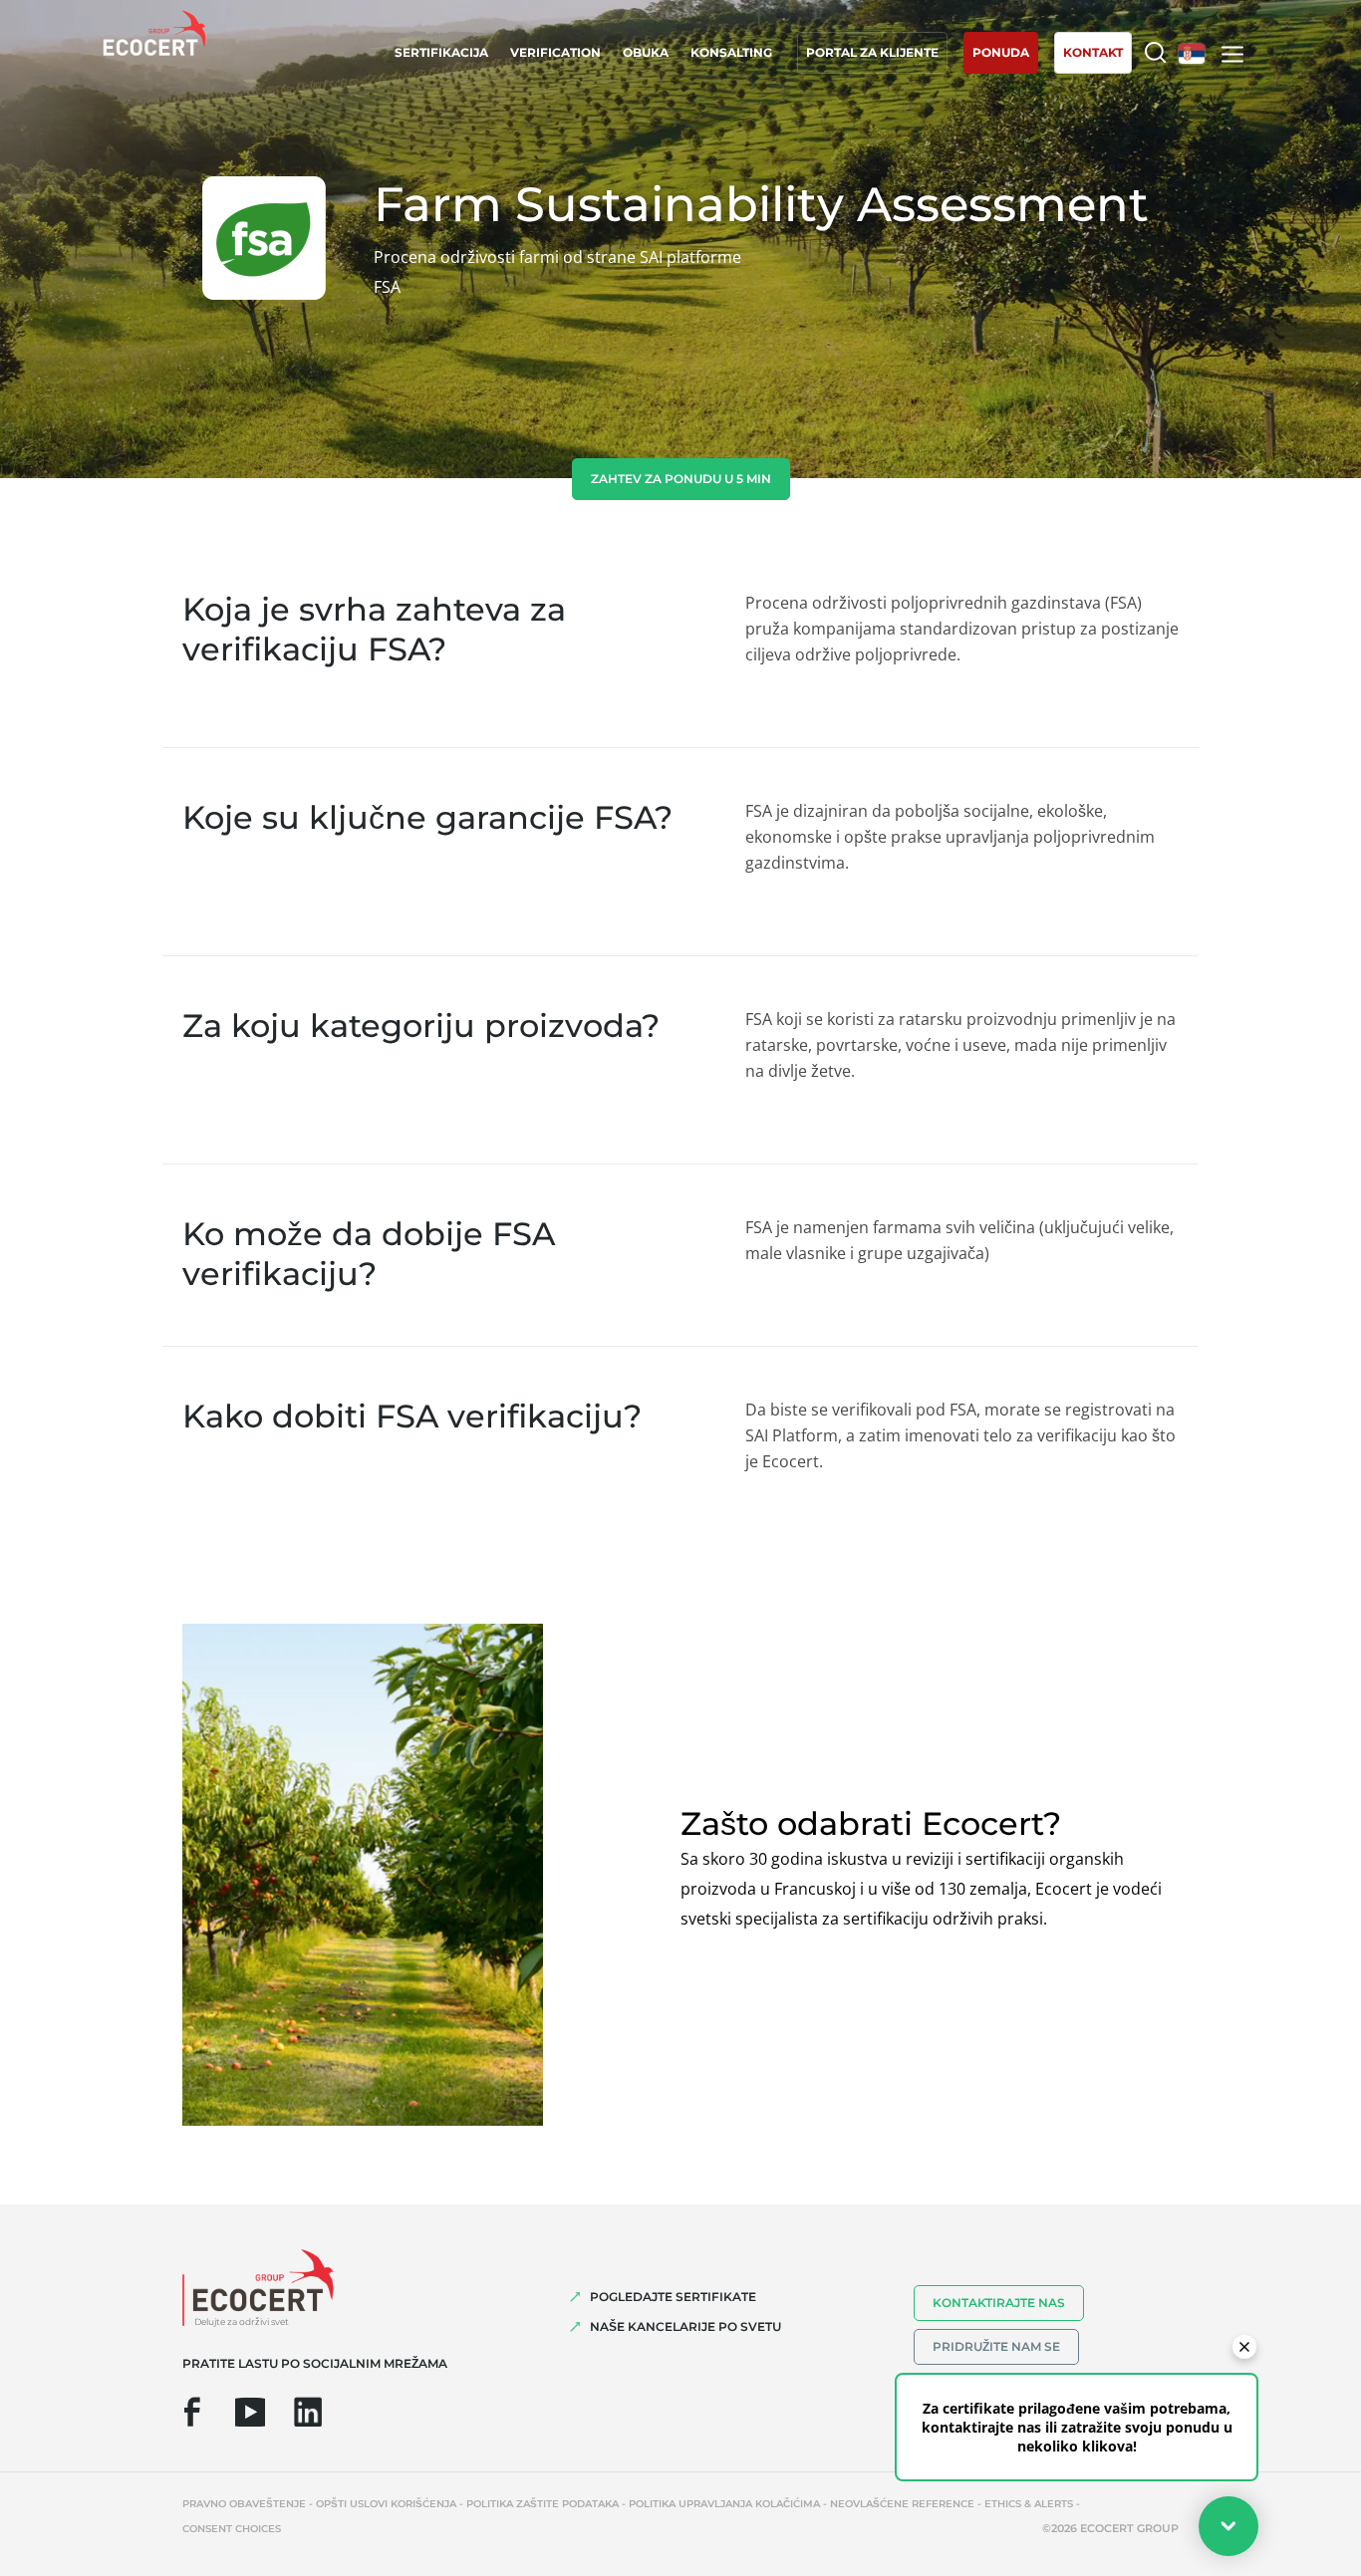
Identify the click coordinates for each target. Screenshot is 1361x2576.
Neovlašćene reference (902, 2504)
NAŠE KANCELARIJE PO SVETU (685, 2326)
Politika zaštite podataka (543, 2504)
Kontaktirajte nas (999, 2303)
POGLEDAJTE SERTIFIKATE (673, 2297)
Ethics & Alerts (1029, 2504)
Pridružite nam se (996, 2346)
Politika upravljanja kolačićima (724, 2504)
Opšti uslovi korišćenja (386, 2504)
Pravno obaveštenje (244, 2504)
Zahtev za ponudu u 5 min (681, 479)
